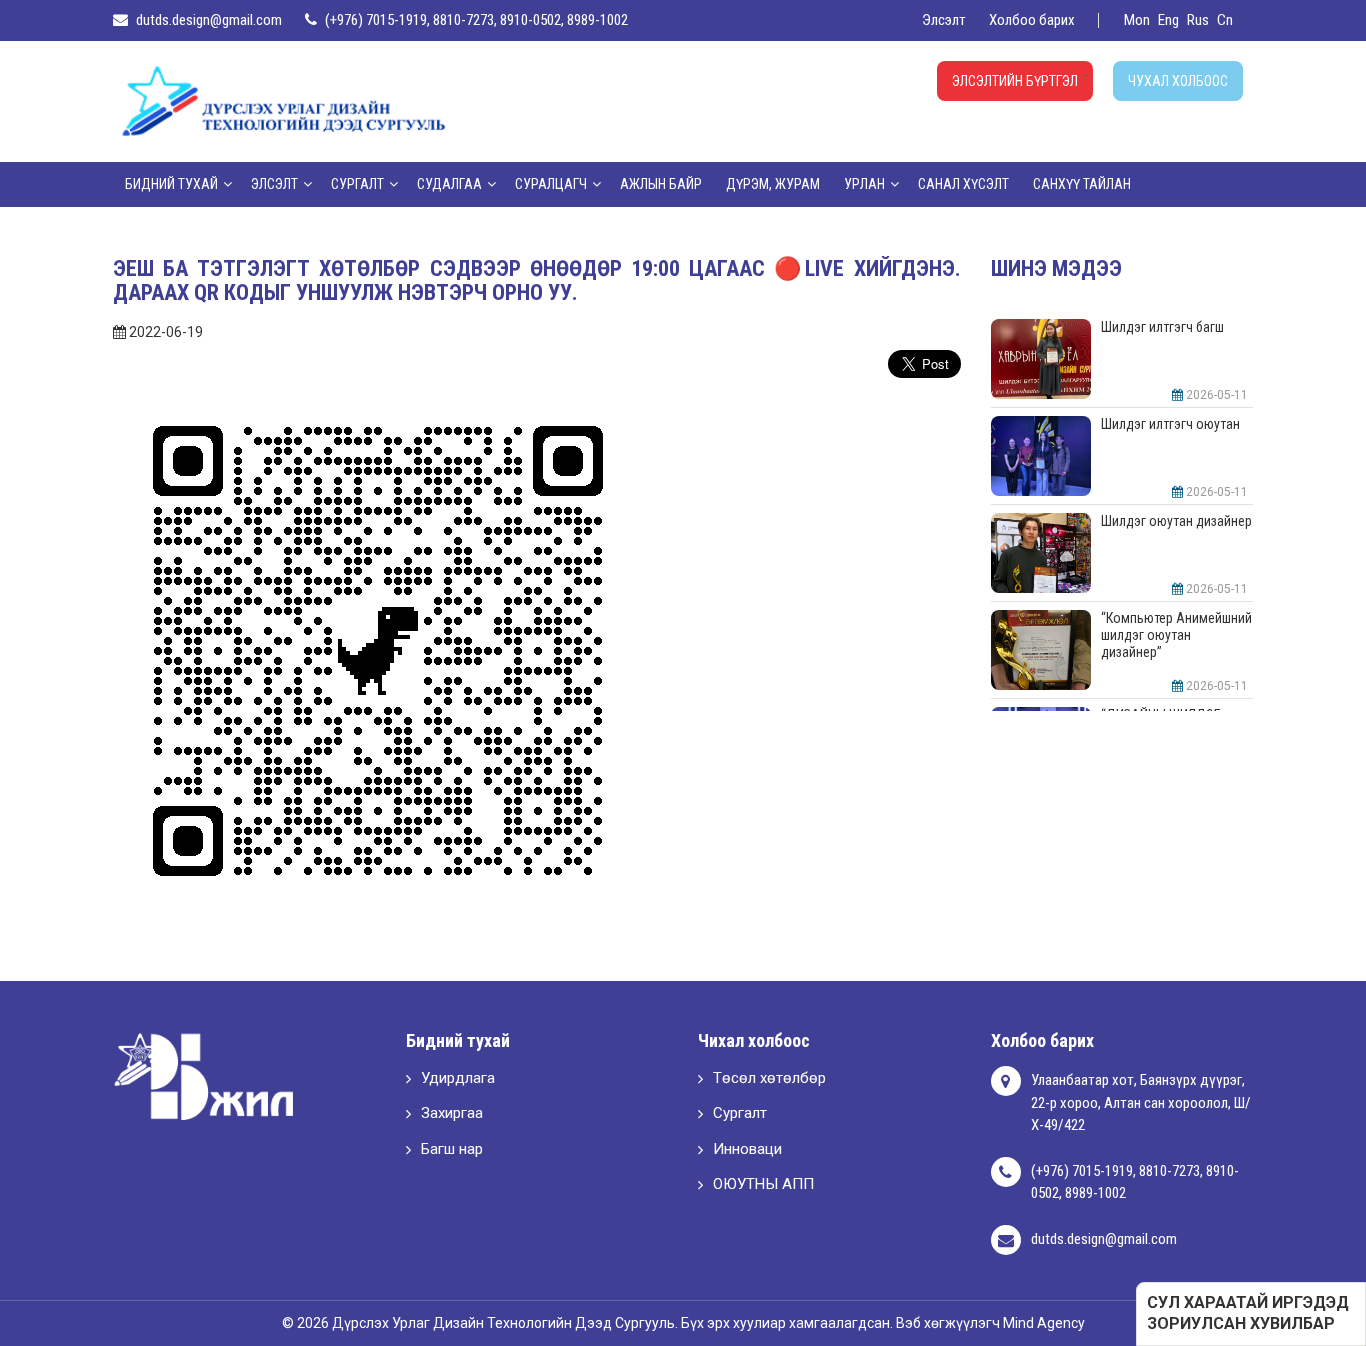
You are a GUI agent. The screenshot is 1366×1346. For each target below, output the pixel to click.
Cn (1225, 20)
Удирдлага (458, 1078)
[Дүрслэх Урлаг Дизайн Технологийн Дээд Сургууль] (283, 100)
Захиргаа (452, 1113)
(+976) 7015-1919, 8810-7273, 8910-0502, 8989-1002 (476, 20)
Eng (1168, 20)
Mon (1137, 20)
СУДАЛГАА (449, 184)
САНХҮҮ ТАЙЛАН (1082, 184)
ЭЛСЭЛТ (274, 184)
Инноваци (747, 1149)
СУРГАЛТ (357, 184)
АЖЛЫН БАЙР (661, 184)
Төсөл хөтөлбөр (769, 1078)
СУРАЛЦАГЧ (551, 184)
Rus (1198, 20)
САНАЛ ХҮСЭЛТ (963, 184)
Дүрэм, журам (773, 184)
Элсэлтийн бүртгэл (1015, 81)
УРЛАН (864, 184)
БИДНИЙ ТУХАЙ (171, 184)
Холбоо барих (1032, 20)
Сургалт (740, 1113)
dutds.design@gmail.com (209, 20)
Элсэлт (944, 20)
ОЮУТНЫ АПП (763, 1184)
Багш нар (452, 1149)
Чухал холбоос (1178, 81)
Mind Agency (1044, 1323)
